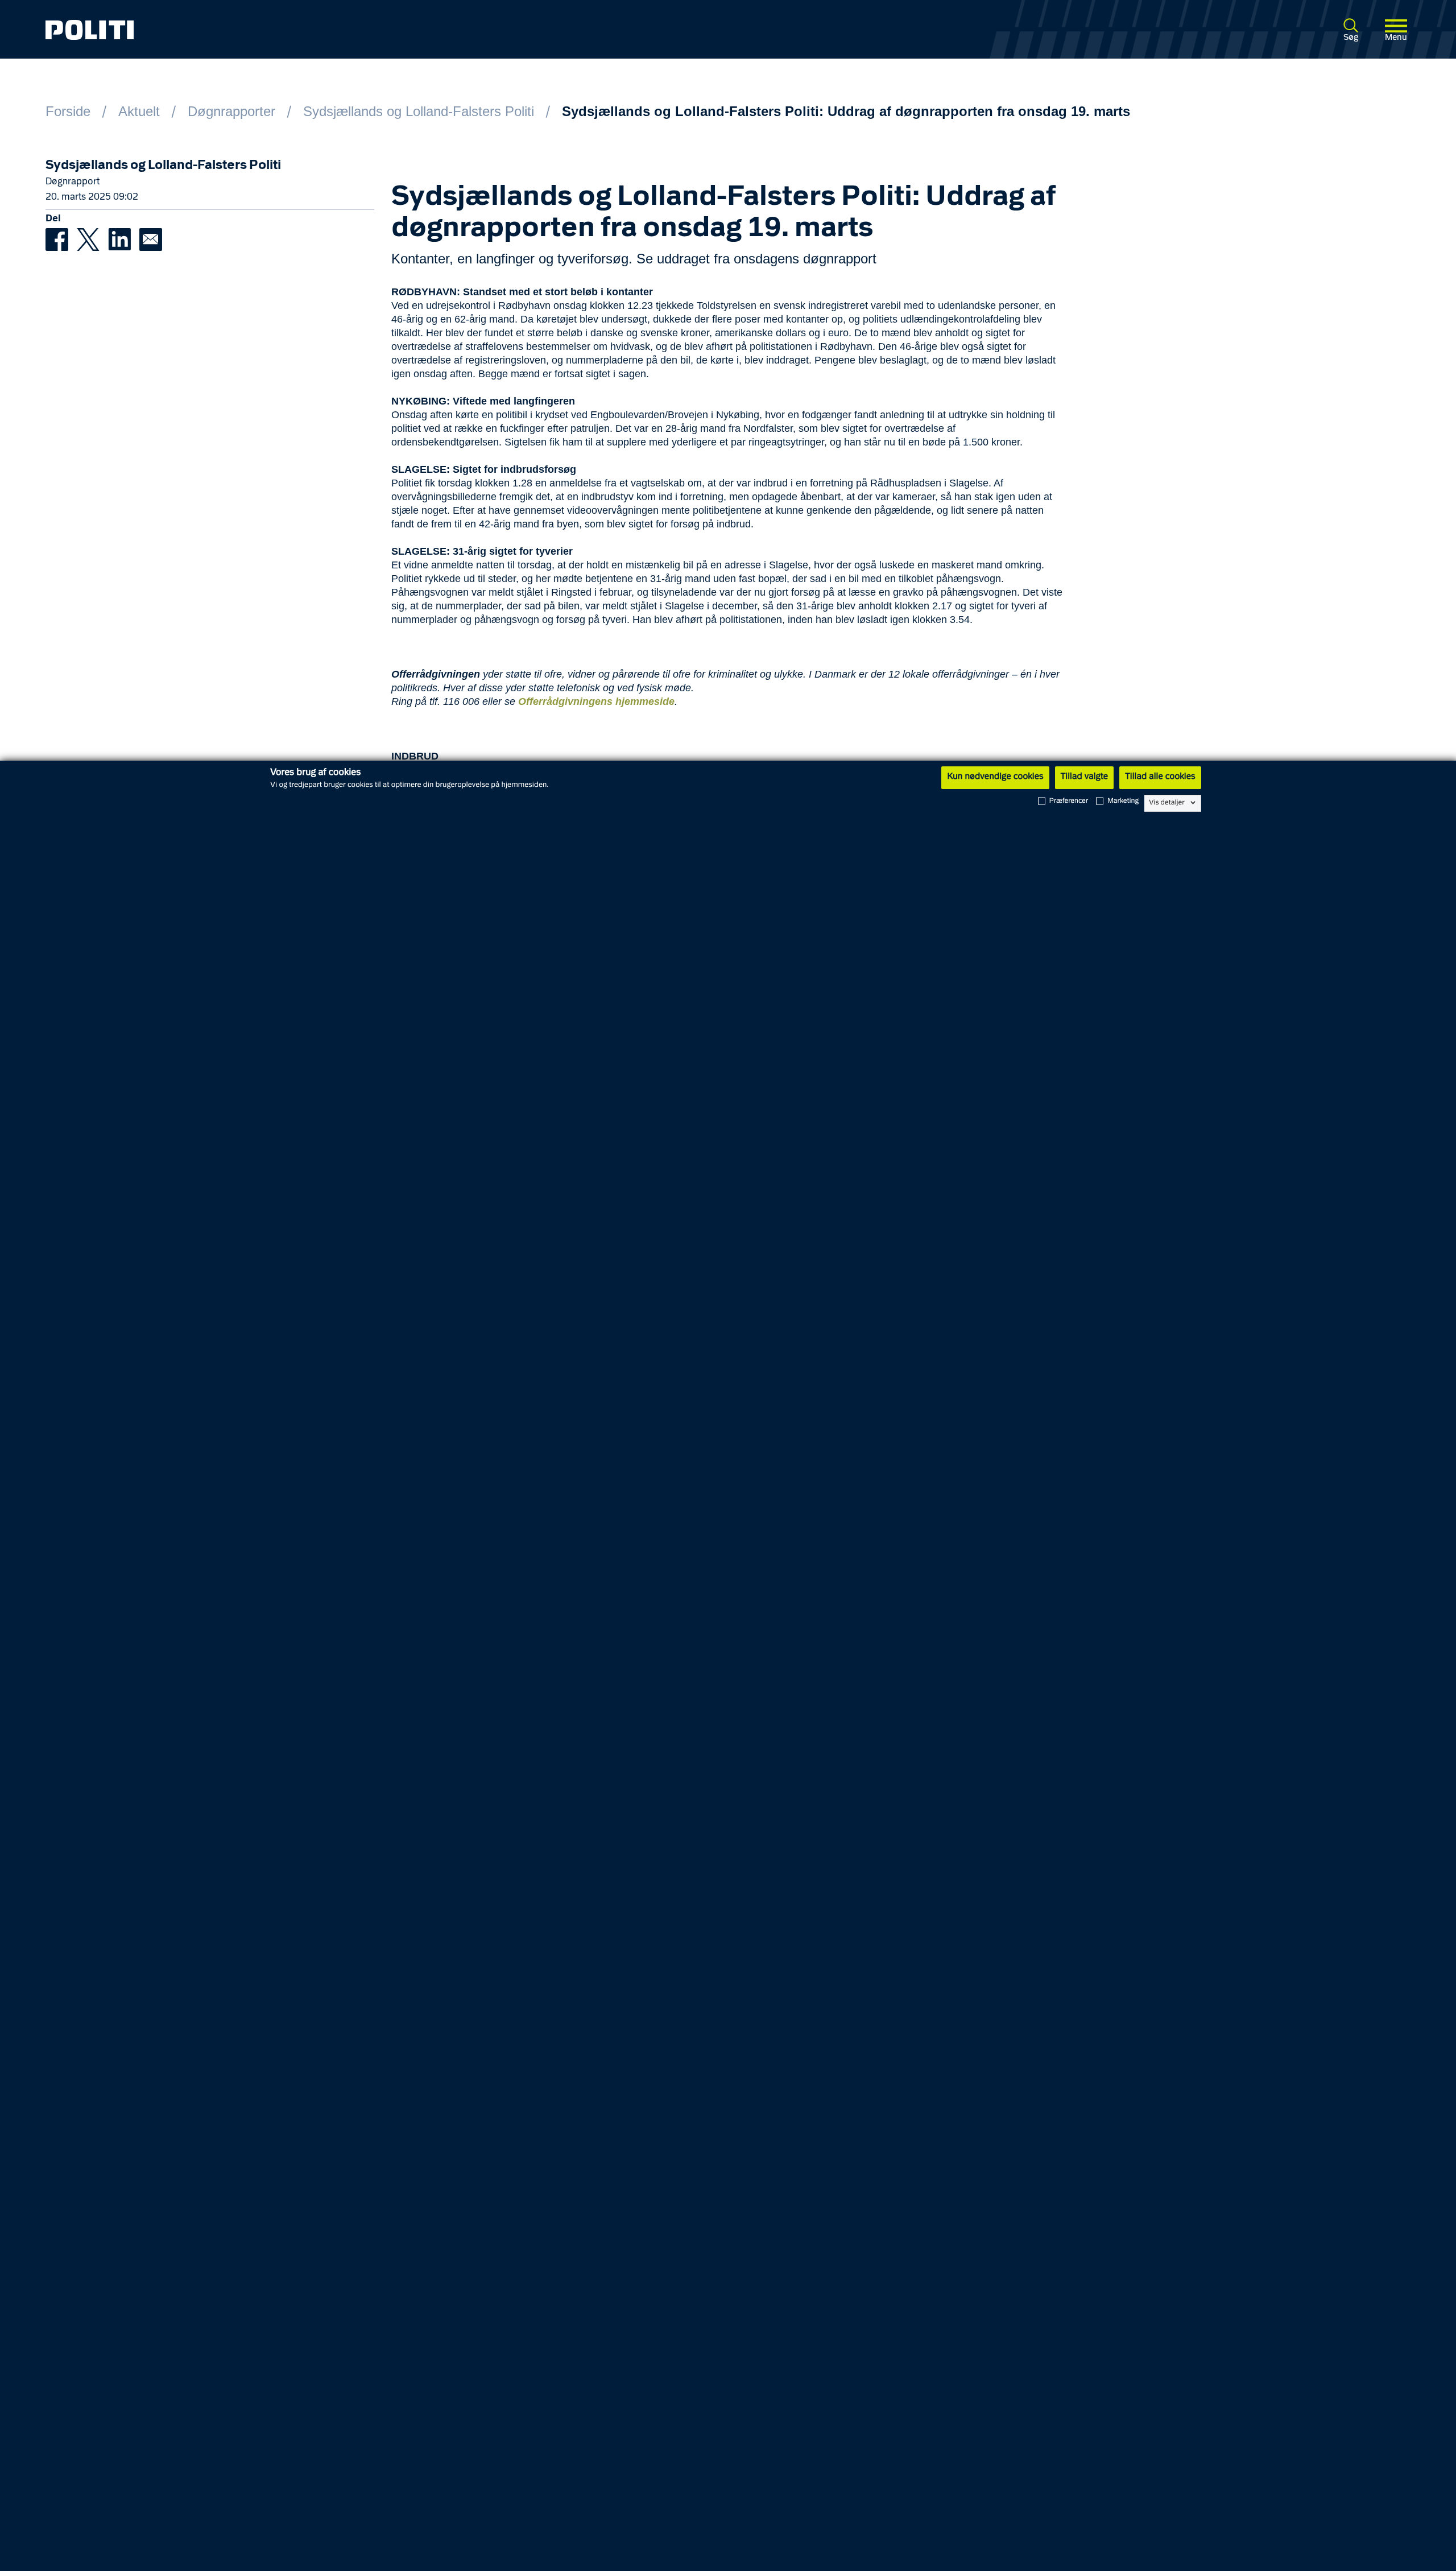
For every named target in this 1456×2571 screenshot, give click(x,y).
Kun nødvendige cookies (995, 777)
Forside (68, 111)
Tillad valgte (1085, 777)
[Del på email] (154, 239)
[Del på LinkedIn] (124, 239)
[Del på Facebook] (61, 239)
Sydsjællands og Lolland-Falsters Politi (419, 111)
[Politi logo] (325, 30)
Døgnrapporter (231, 111)
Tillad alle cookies (1160, 777)
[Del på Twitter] (92, 239)
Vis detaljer (1167, 803)
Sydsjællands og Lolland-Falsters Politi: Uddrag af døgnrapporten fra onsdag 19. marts (846, 111)
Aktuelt (139, 111)
